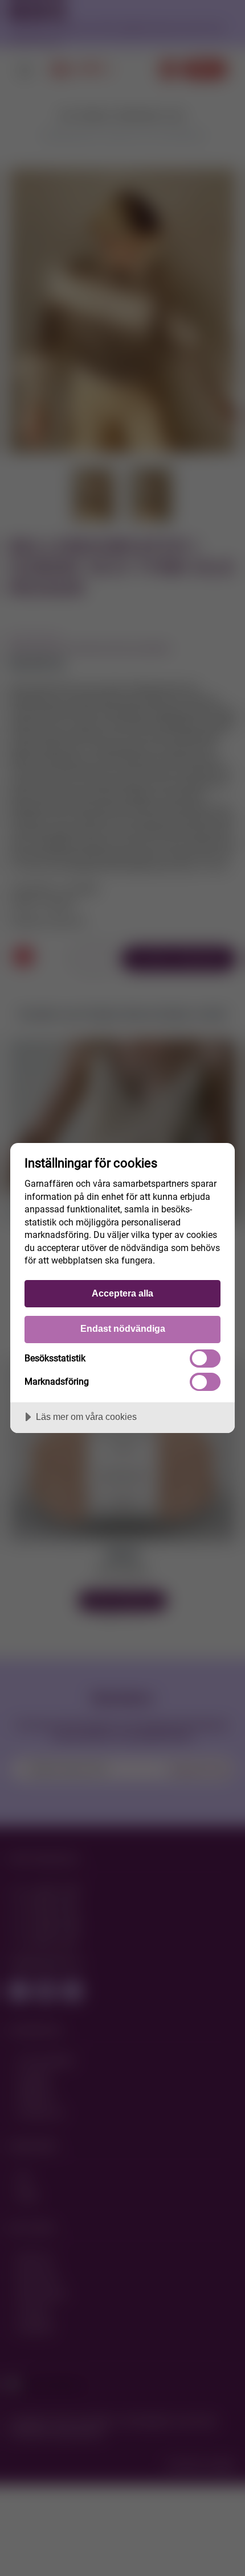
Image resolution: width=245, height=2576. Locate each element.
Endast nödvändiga (123, 1328)
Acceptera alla (122, 1293)
